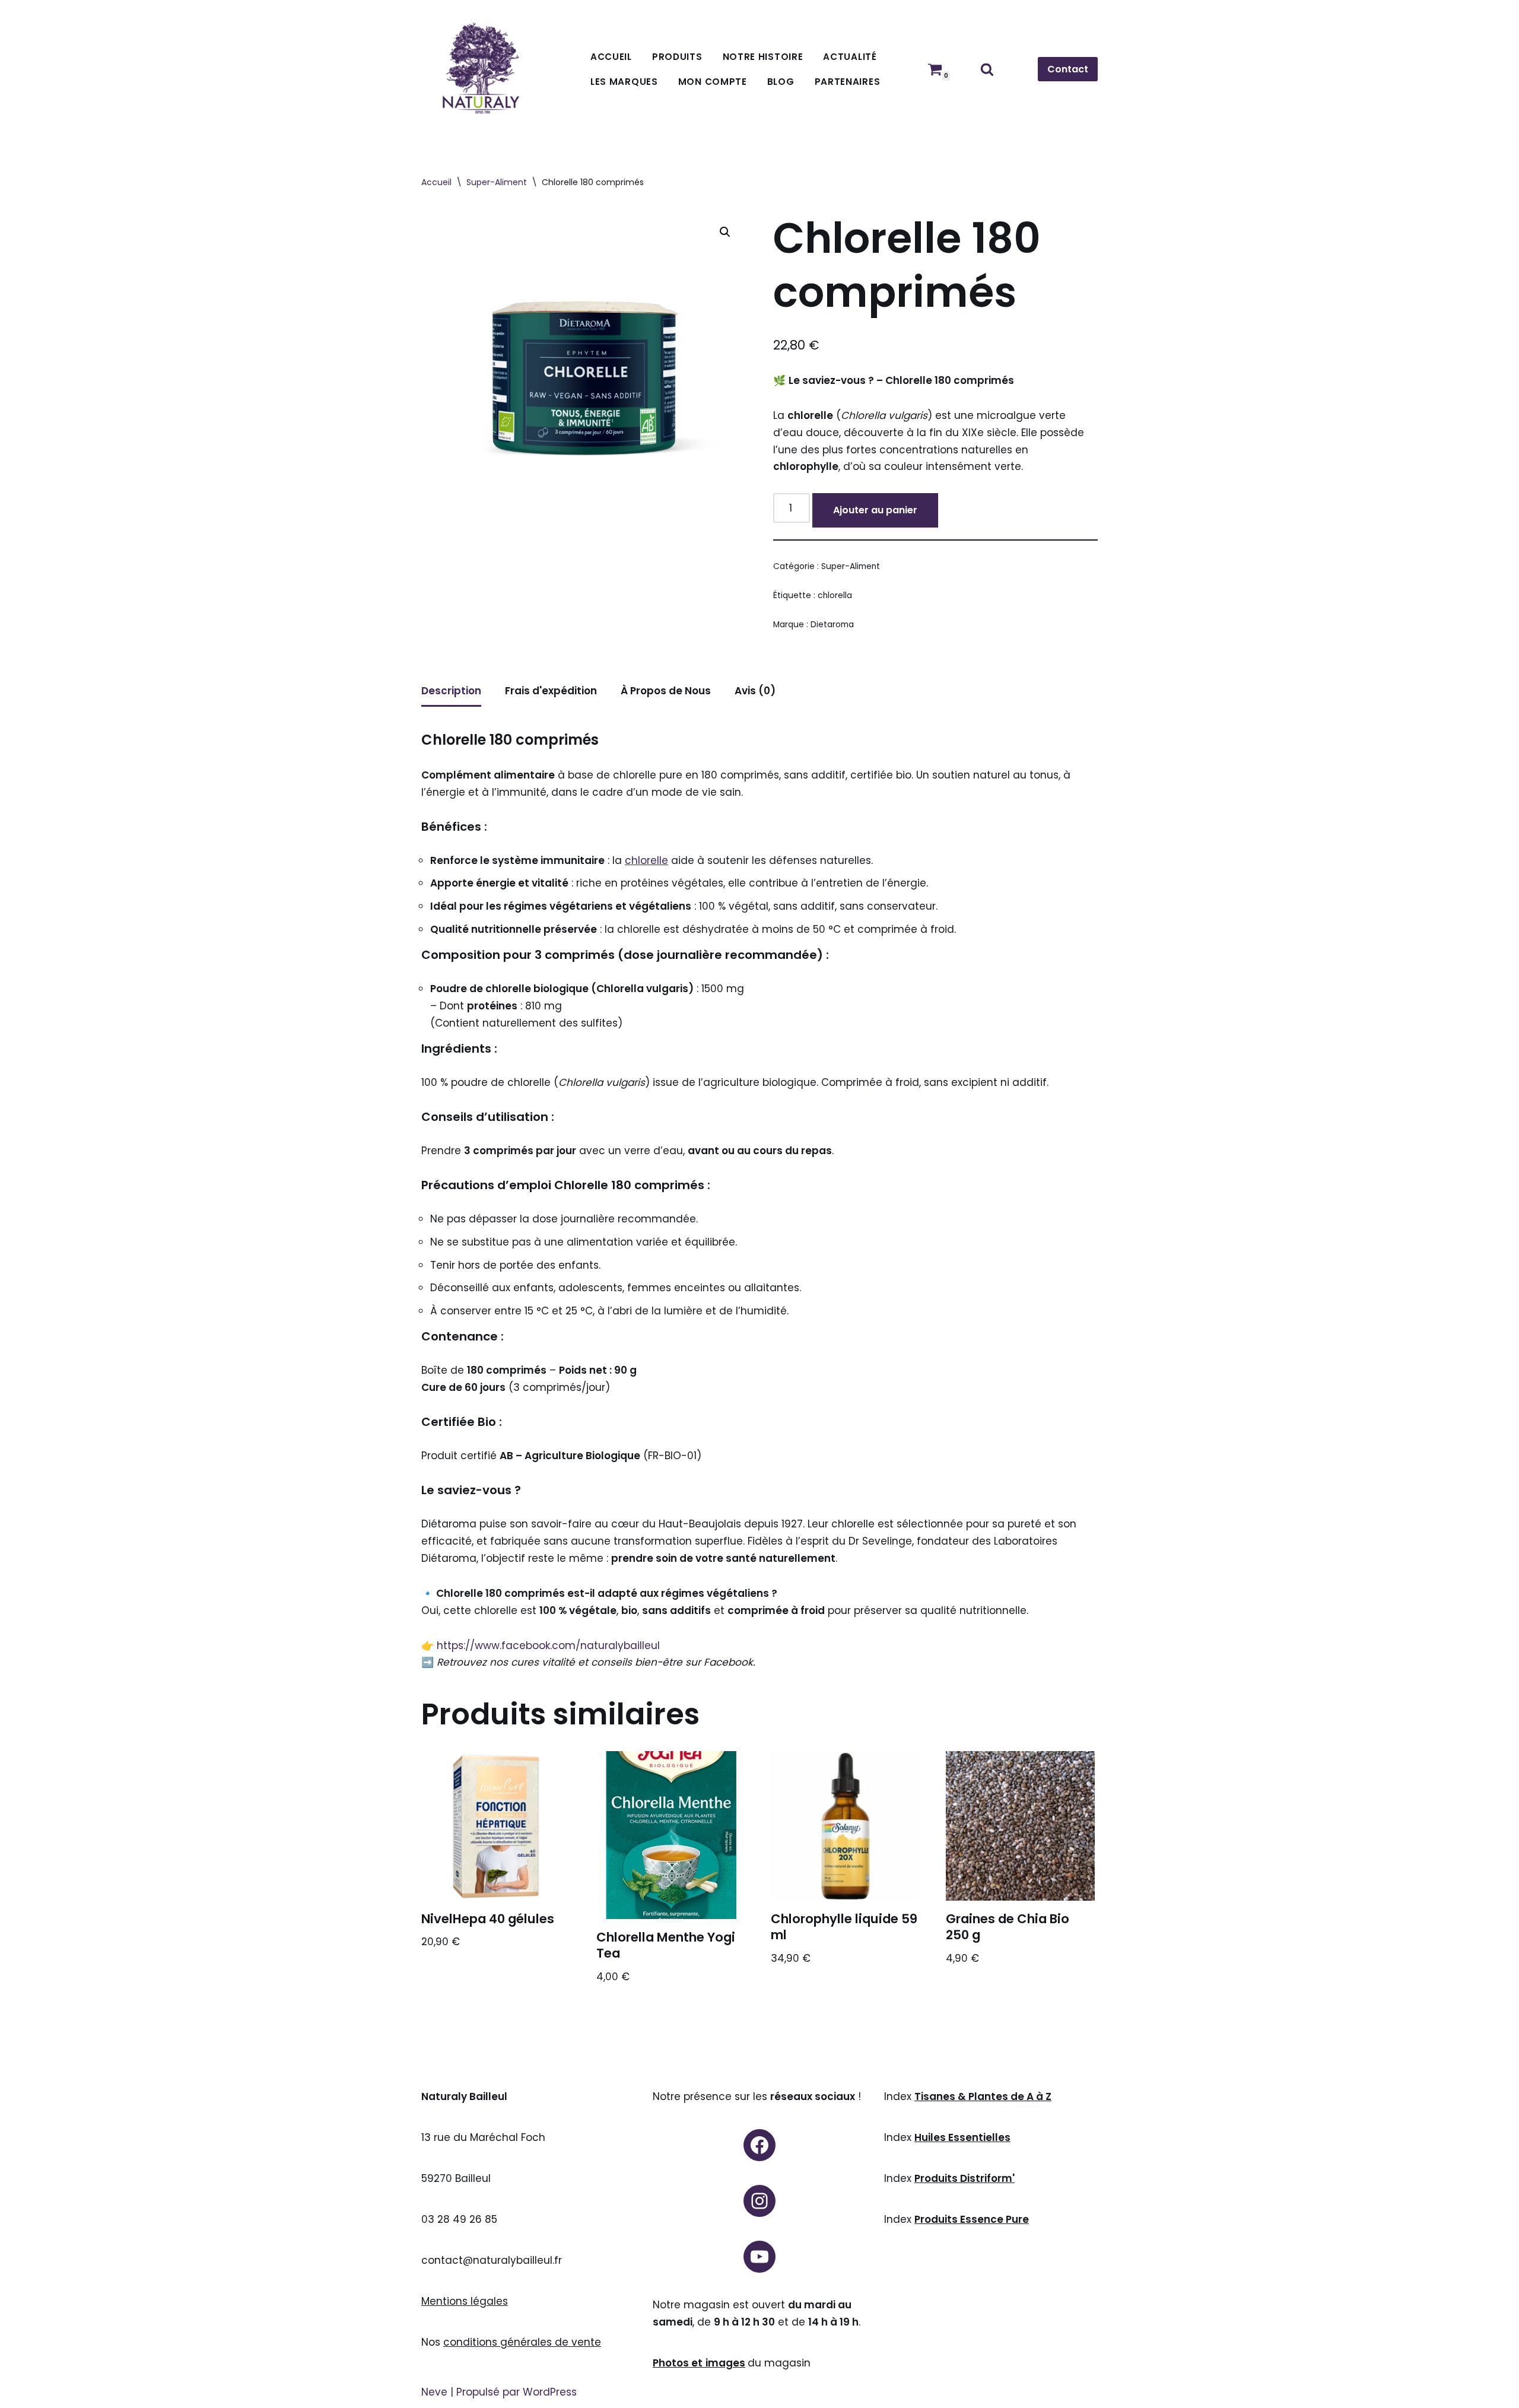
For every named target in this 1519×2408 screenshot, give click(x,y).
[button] (725, 232)
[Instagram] (759, 2201)
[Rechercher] (987, 69)
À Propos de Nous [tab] (666, 691)
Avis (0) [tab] (755, 691)
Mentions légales (465, 2301)
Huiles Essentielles (962, 2137)
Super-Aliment (497, 182)
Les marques (624, 82)
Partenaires (848, 82)
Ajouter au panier (875, 510)
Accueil (611, 57)
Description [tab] (451, 691)
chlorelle (646, 860)
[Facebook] (759, 2145)
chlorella (835, 595)
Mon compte (713, 82)
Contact (1068, 69)
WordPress (550, 2392)
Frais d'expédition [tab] (551, 691)
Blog (781, 82)
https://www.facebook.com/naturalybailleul (548, 1645)
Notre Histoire (763, 57)
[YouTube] (759, 2257)
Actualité (850, 57)
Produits (677, 57)
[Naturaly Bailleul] (481, 69)
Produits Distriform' (965, 2178)
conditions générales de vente (522, 2342)
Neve (434, 2392)
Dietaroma (832, 625)
